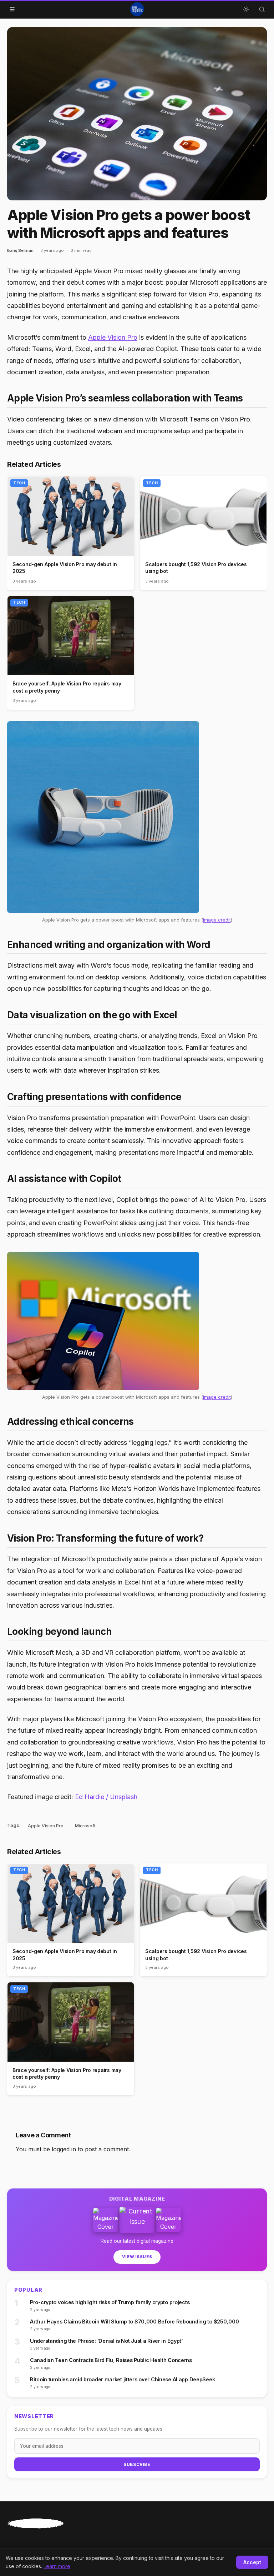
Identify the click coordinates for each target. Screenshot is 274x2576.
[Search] (262, 9)
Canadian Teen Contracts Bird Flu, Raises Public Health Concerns (111, 2360)
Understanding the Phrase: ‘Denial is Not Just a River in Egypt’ (106, 2341)
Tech (19, 483)
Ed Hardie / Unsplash (106, 1797)
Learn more (57, 2566)
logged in (64, 2149)
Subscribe (137, 2464)
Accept (252, 2562)
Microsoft (85, 1826)
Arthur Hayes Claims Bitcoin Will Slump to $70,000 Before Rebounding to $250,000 (134, 2322)
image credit (217, 920)
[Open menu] (12, 9)
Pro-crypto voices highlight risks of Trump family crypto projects (110, 2302)
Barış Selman (20, 250)
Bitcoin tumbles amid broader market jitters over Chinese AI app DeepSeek (122, 2379)
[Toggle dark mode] (246, 9)
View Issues (137, 2257)
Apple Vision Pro (113, 337)
